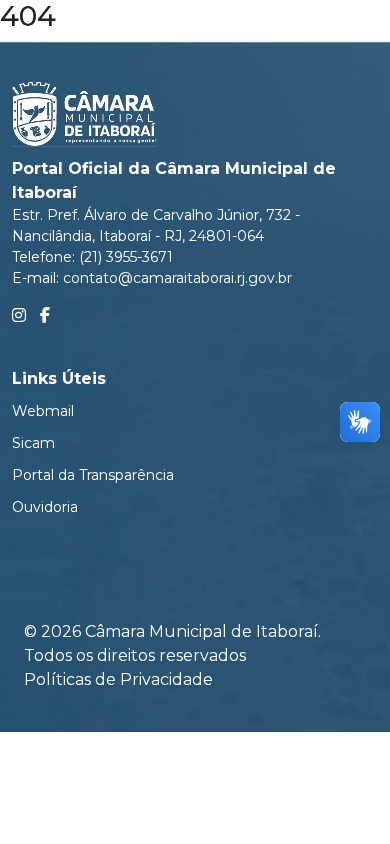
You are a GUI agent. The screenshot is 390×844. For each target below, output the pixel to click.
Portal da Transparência (93, 475)
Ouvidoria (45, 507)
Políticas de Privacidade (118, 679)
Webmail (43, 411)
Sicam (33, 443)
